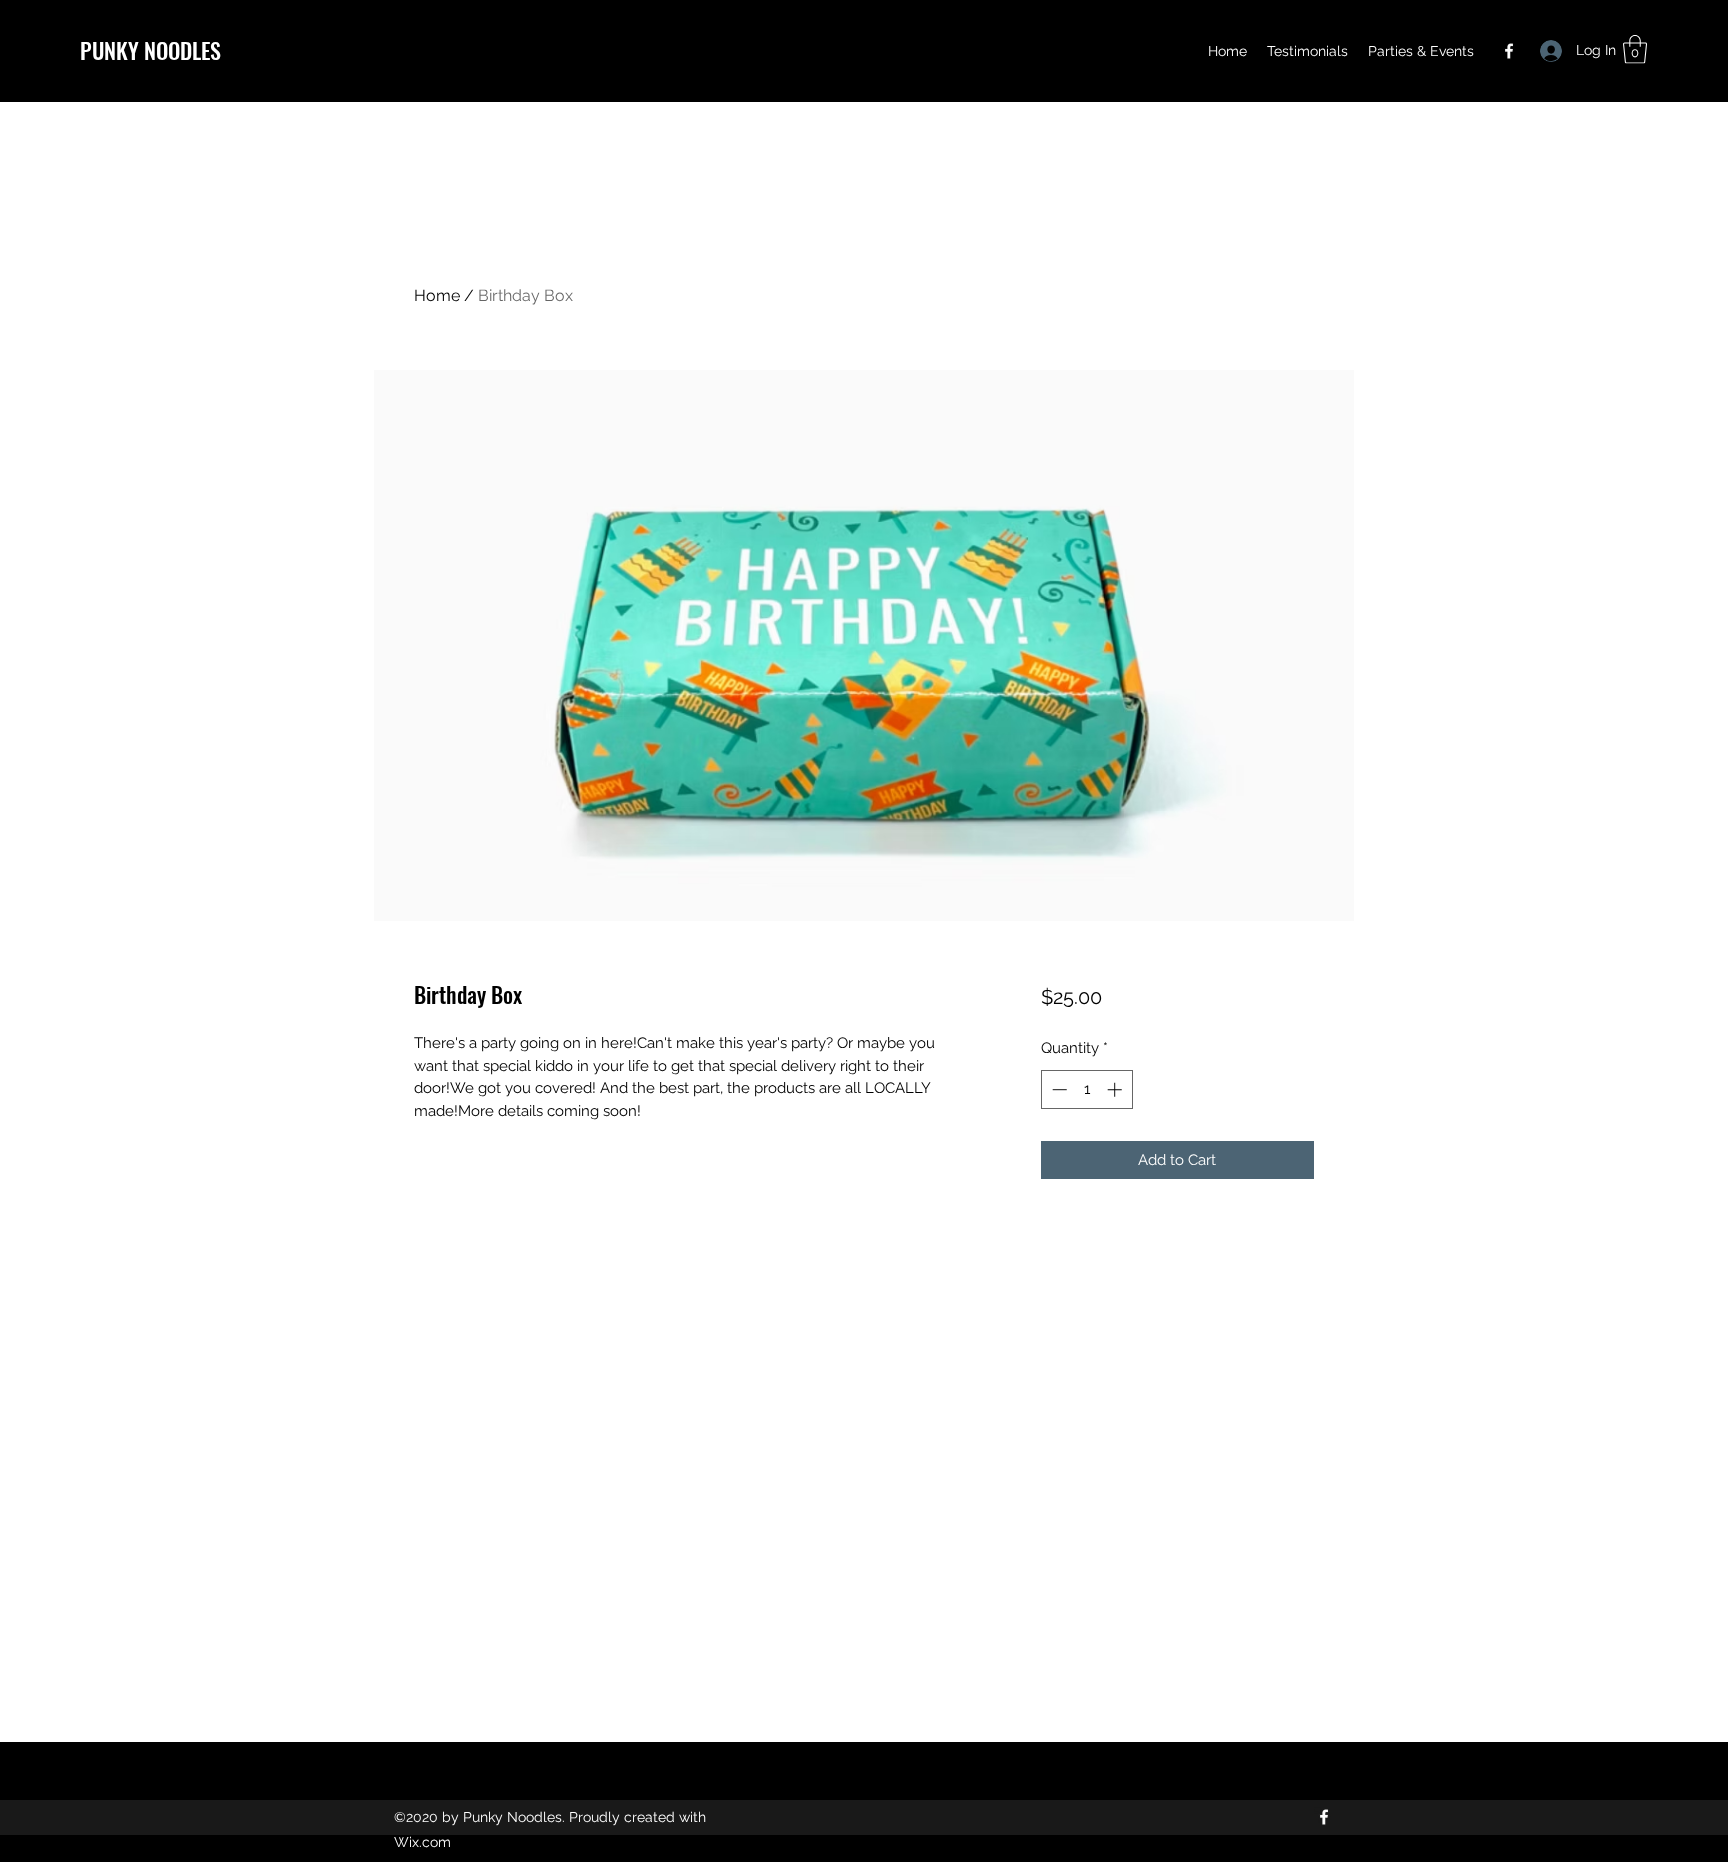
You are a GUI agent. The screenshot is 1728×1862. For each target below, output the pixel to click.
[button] (1635, 49)
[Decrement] (1057, 1089)
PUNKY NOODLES (150, 50)
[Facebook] (1509, 51)
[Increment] (1116, 1089)
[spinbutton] (1086, 1089)
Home (437, 295)
